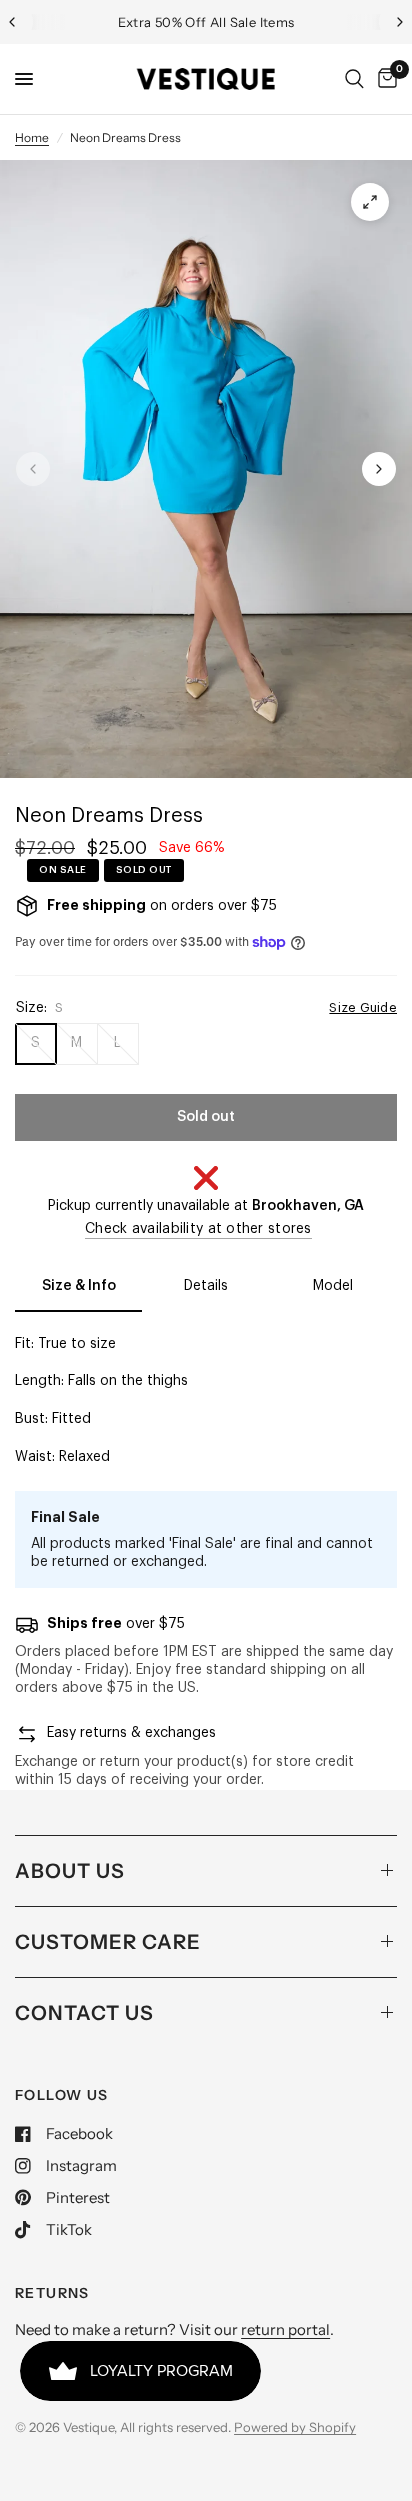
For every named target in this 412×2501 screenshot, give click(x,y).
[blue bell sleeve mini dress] (370, 202)
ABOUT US (70, 1871)
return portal (285, 2329)
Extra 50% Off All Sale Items (206, 22)
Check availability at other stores (198, 1229)
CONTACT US (84, 2013)
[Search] (354, 79)
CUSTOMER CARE (108, 1942)
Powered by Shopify (295, 2427)
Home (32, 137)
